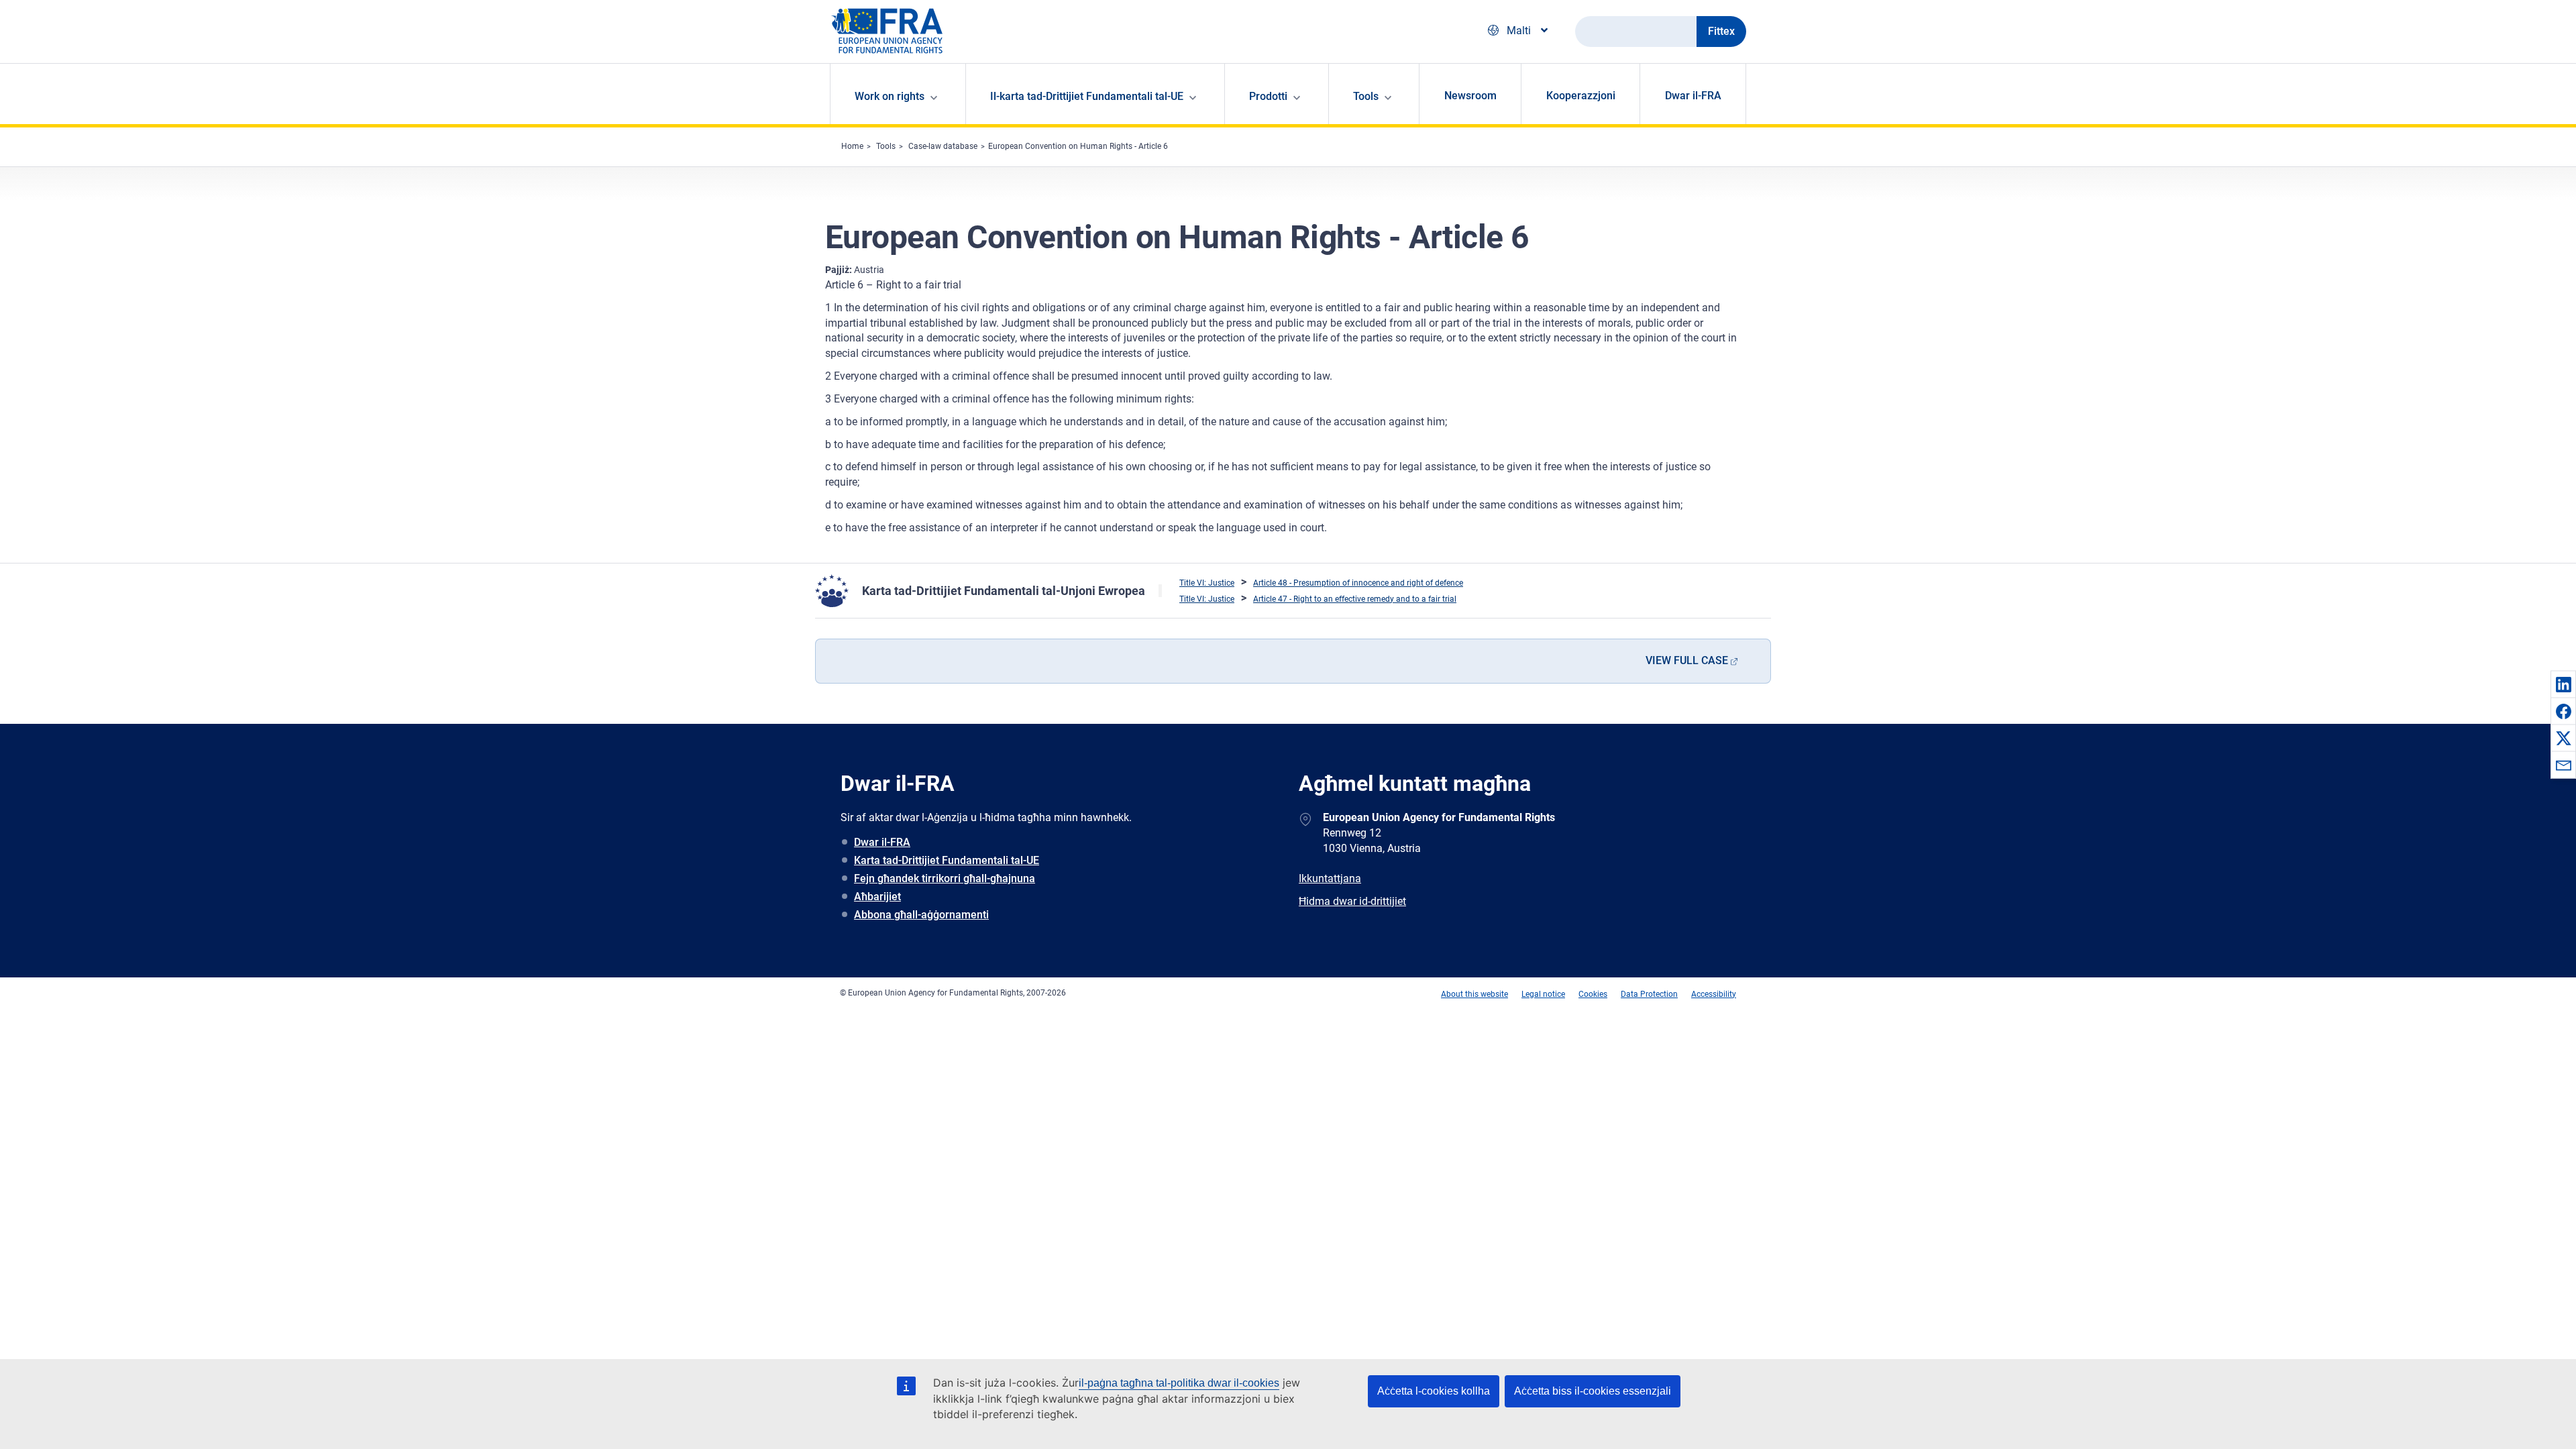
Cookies (1593, 994)
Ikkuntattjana (1330, 878)
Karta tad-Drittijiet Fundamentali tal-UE (947, 860)
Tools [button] (1366, 96)
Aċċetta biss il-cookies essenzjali (1593, 1391)
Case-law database (943, 146)
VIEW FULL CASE (1687, 660)
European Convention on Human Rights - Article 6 (1078, 146)
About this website (1474, 994)
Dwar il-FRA (1693, 96)
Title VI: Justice (1207, 583)
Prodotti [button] (1268, 96)
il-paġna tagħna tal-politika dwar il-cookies (1179, 1383)
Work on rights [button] (890, 96)
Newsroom (1470, 96)
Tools (886, 146)
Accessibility (1714, 994)
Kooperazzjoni (1581, 96)
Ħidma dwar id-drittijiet (1352, 901)
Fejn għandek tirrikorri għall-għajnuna (945, 878)
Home (852, 146)
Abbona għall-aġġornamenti (921, 915)
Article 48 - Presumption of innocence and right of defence (1358, 583)
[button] (2563, 684)
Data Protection (1649, 994)
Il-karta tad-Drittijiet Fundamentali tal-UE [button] (1087, 96)
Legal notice (1543, 994)
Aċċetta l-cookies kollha (1434, 1391)
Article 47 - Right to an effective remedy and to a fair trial (1355, 599)
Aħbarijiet (877, 897)
